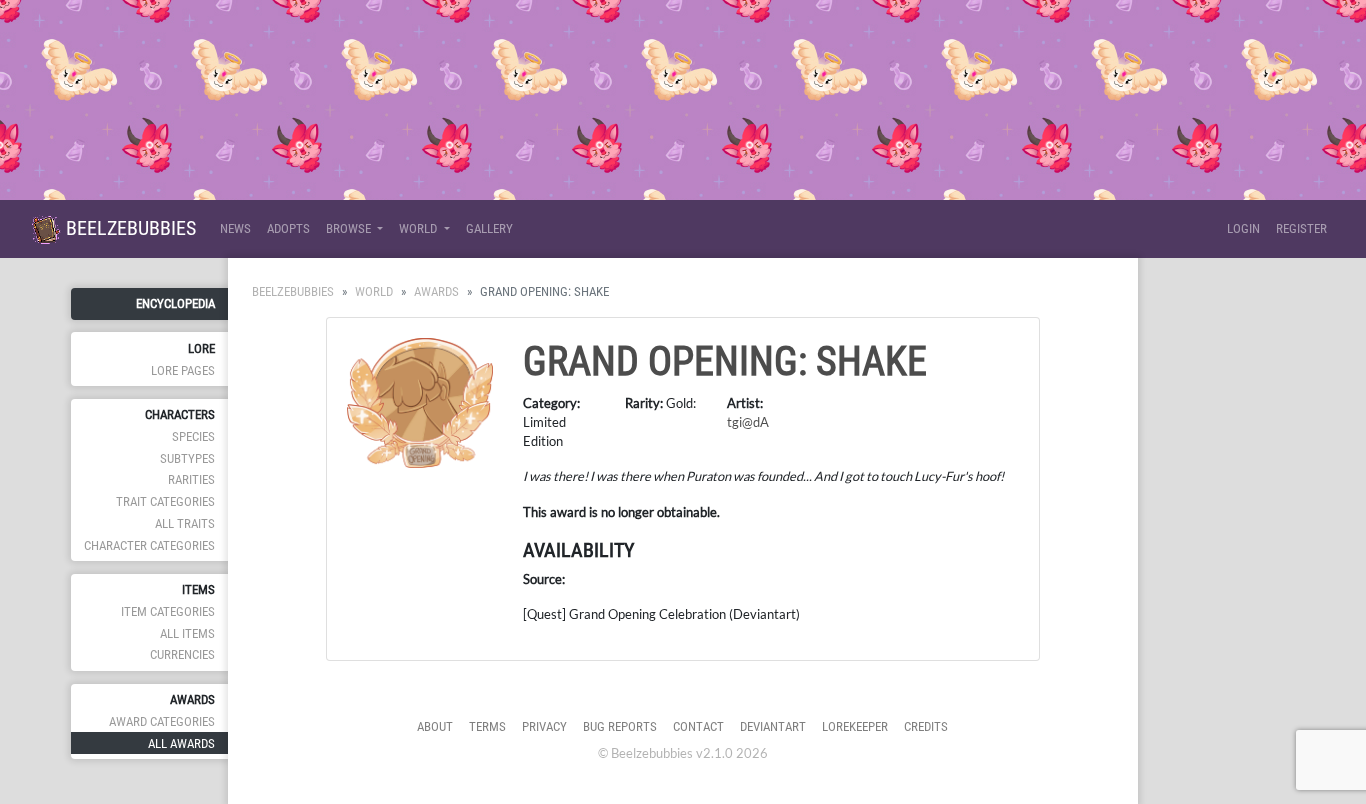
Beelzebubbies (128, 228)
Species (193, 436)
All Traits (185, 523)
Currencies (182, 654)
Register (1301, 228)
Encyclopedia (175, 303)
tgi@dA (748, 422)
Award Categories (162, 721)
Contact (698, 726)
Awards (436, 291)
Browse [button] (350, 228)
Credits (926, 726)
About (435, 726)
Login (1243, 228)
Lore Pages (183, 370)
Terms (487, 726)
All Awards (181, 743)
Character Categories (149, 545)
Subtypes (187, 458)
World (374, 291)
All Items (187, 633)
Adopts (288, 228)
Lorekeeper (855, 726)
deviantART (773, 726)
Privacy (544, 726)
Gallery (489, 228)
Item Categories (168, 611)
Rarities (191, 479)
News (235, 228)
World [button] (419, 228)
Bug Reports (620, 726)
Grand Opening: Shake (725, 361)
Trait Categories (165, 501)
